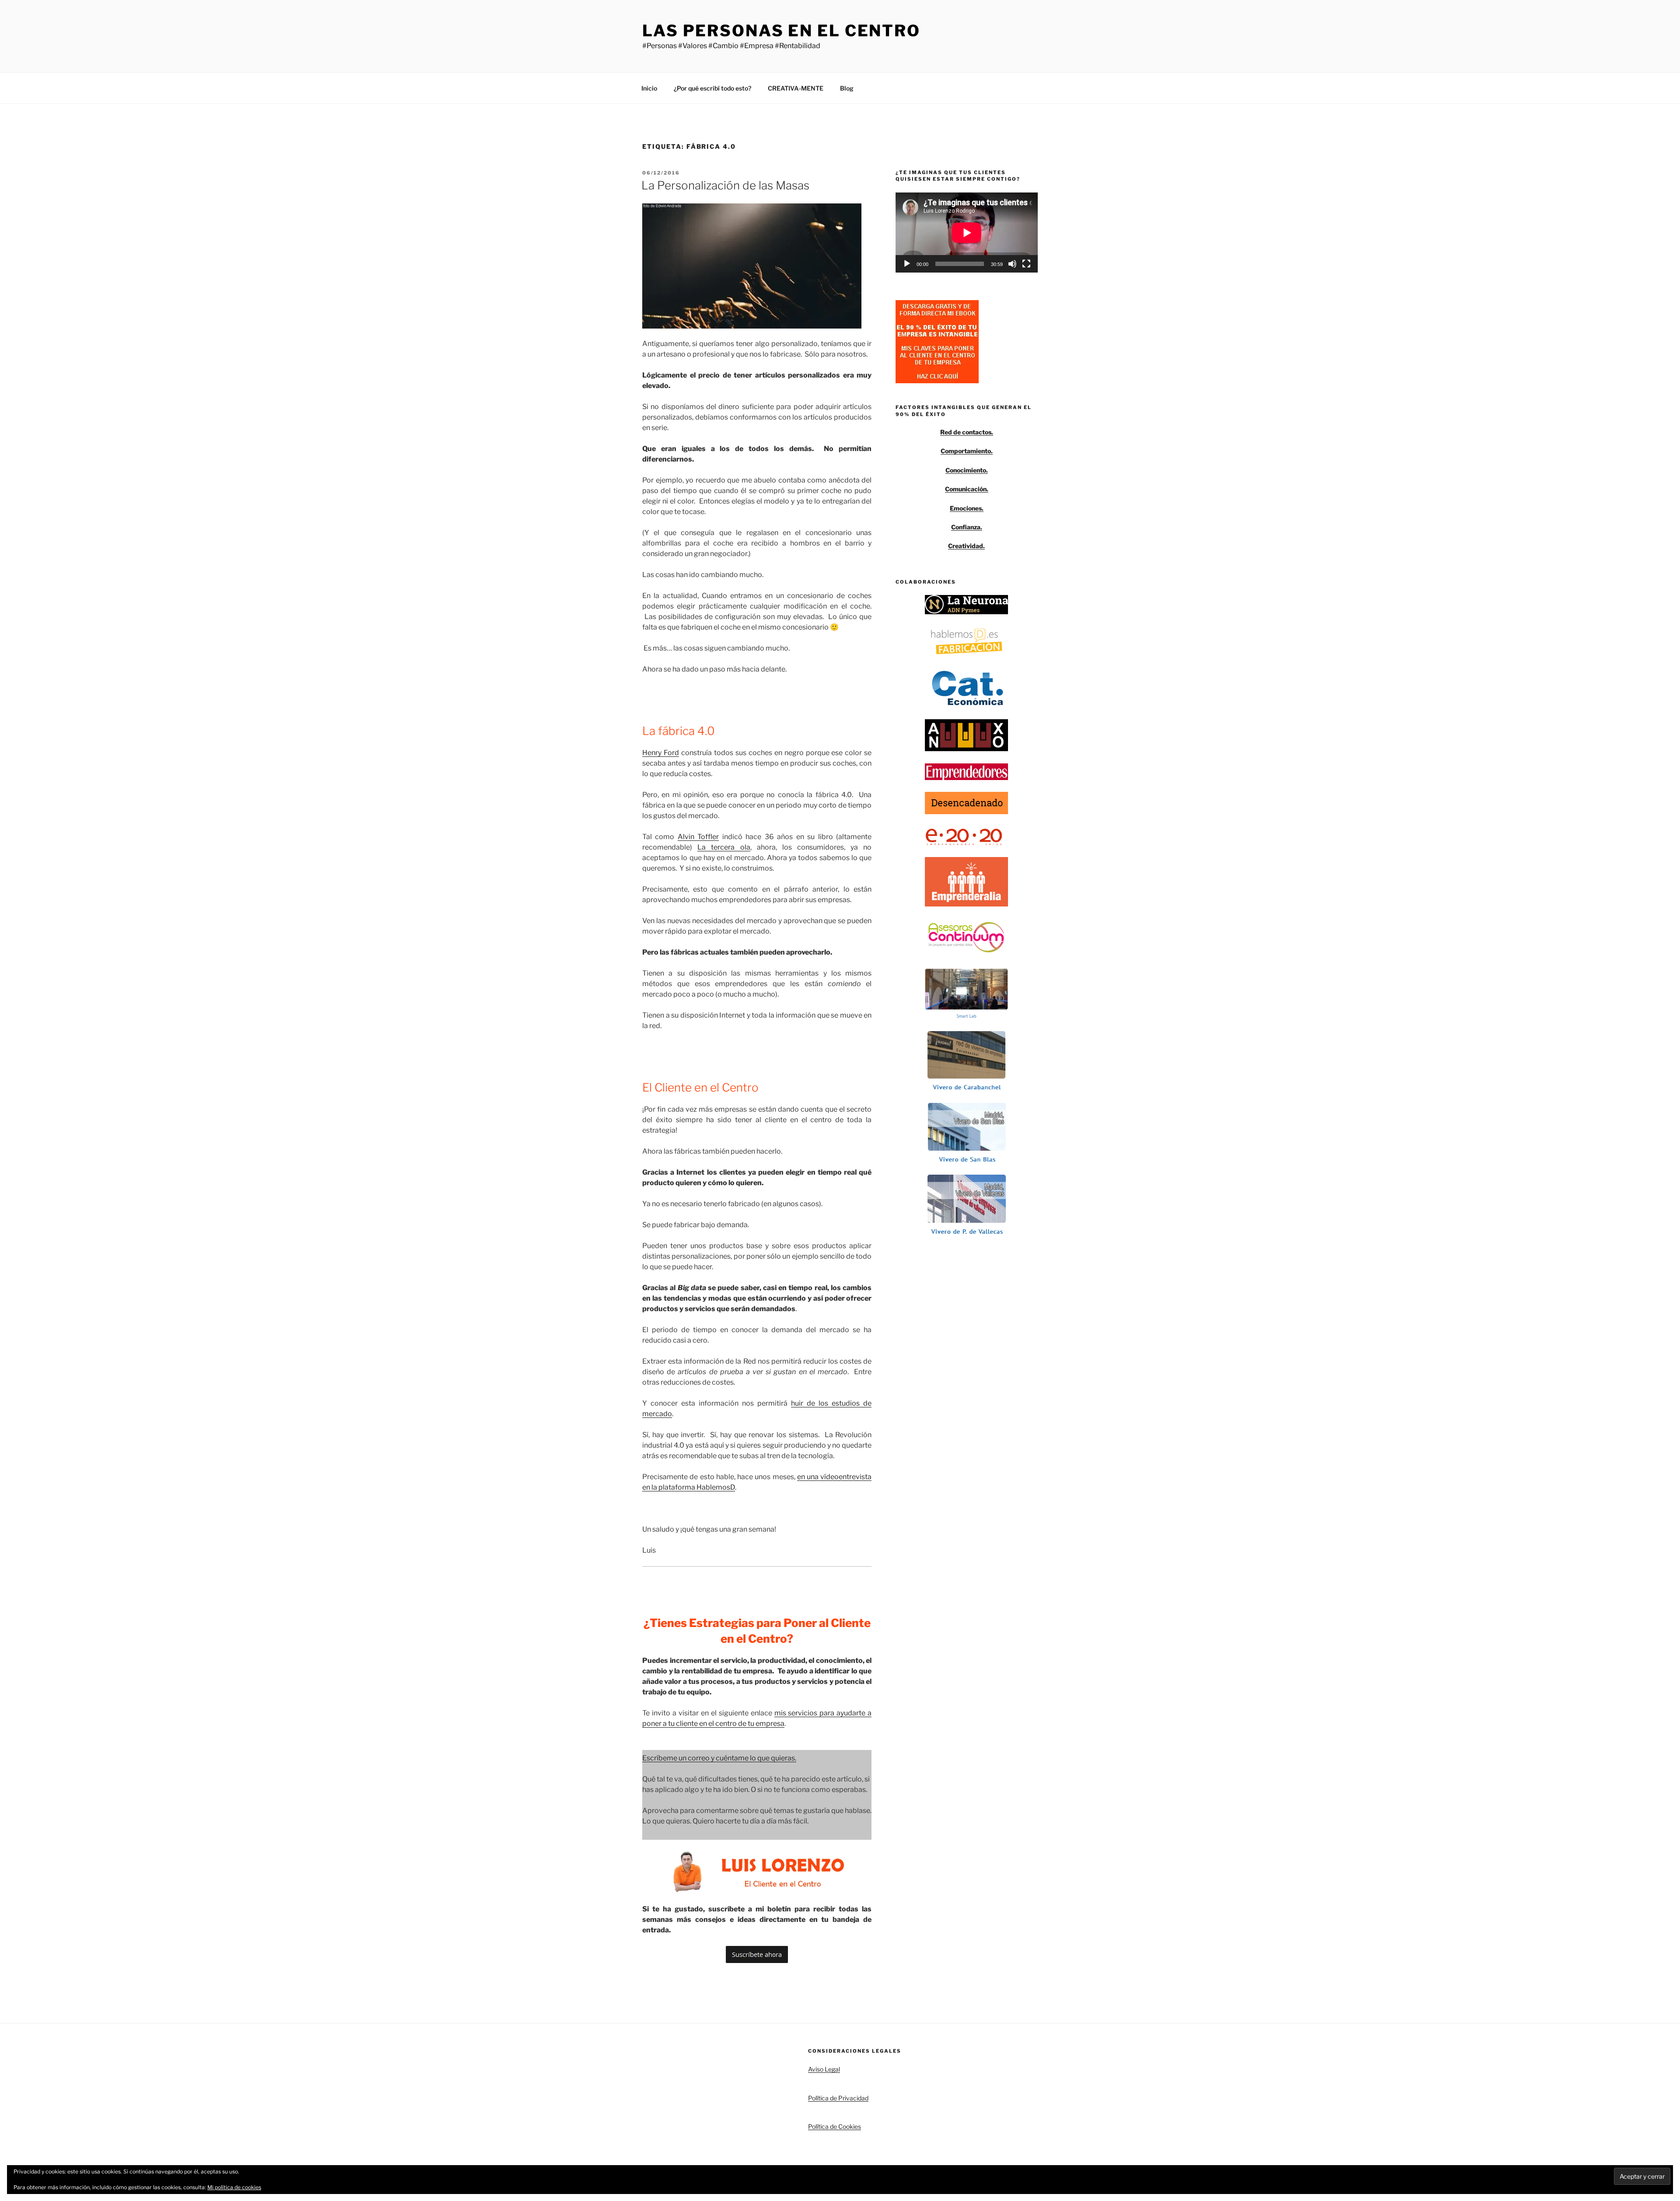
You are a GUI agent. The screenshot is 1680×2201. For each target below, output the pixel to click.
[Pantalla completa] (1026, 264)
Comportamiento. (967, 451)
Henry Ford (661, 753)
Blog (847, 88)
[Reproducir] (907, 264)
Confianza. (967, 527)
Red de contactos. (967, 432)
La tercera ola (724, 847)
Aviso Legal (824, 2069)
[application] (967, 233)
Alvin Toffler (698, 837)
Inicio (649, 88)
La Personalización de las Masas (725, 185)
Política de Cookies (835, 2126)
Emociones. (967, 508)
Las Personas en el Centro (781, 31)
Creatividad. (966, 546)
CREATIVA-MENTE (796, 88)
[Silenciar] (1012, 264)
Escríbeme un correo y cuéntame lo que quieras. (719, 1758)
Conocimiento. (967, 470)
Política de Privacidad (838, 2098)
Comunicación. (967, 489)
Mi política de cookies (234, 2187)
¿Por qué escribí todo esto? (712, 88)
